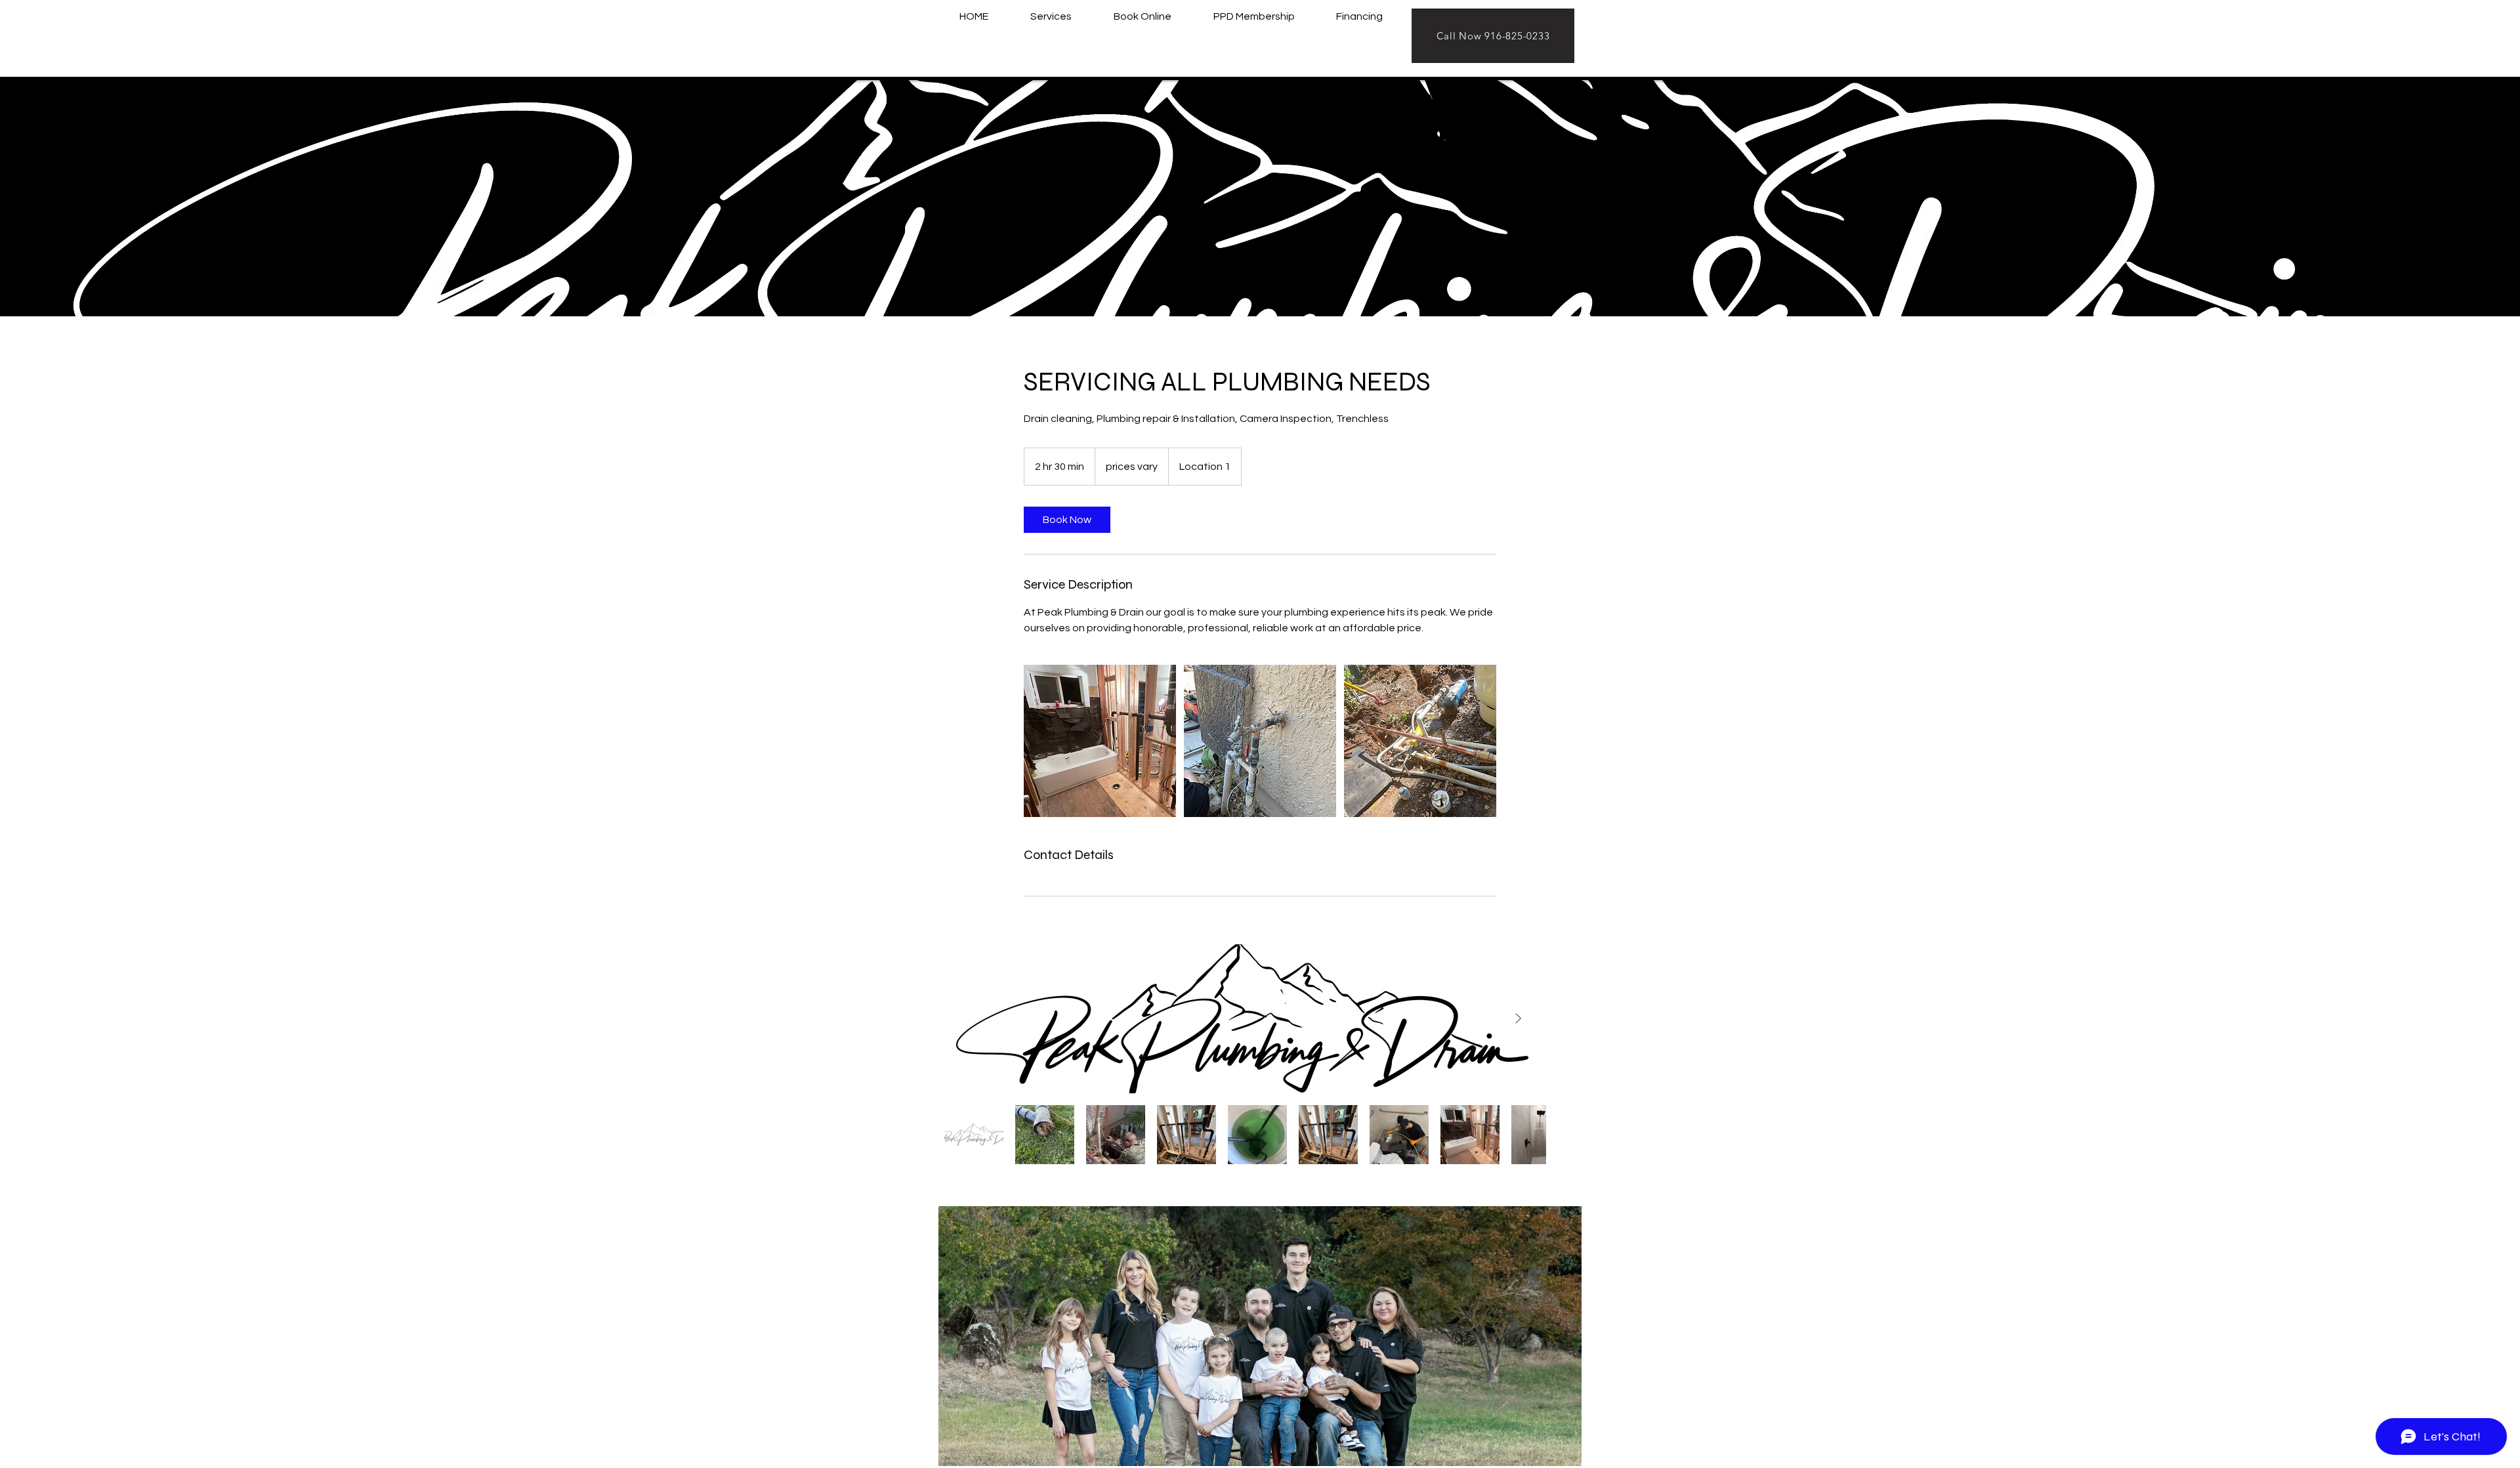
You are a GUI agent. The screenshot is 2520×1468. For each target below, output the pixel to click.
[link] (1067, 520)
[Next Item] (1518, 1019)
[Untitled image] (1100, 741)
